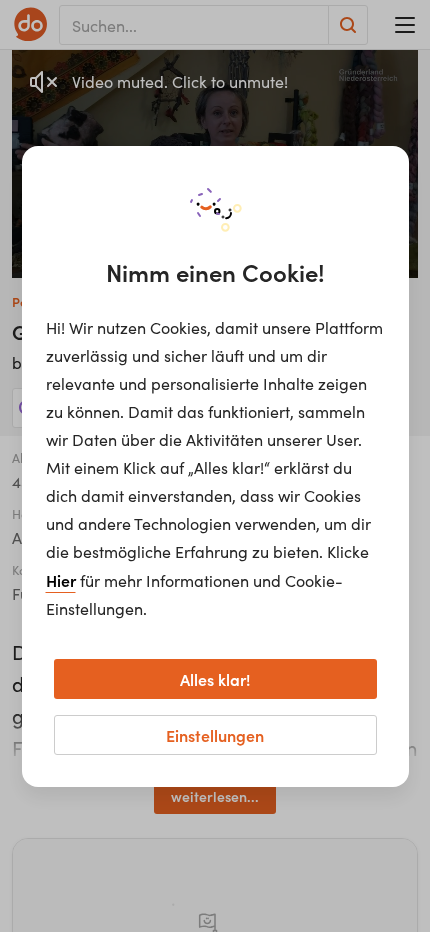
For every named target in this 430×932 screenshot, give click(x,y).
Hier (61, 580)
